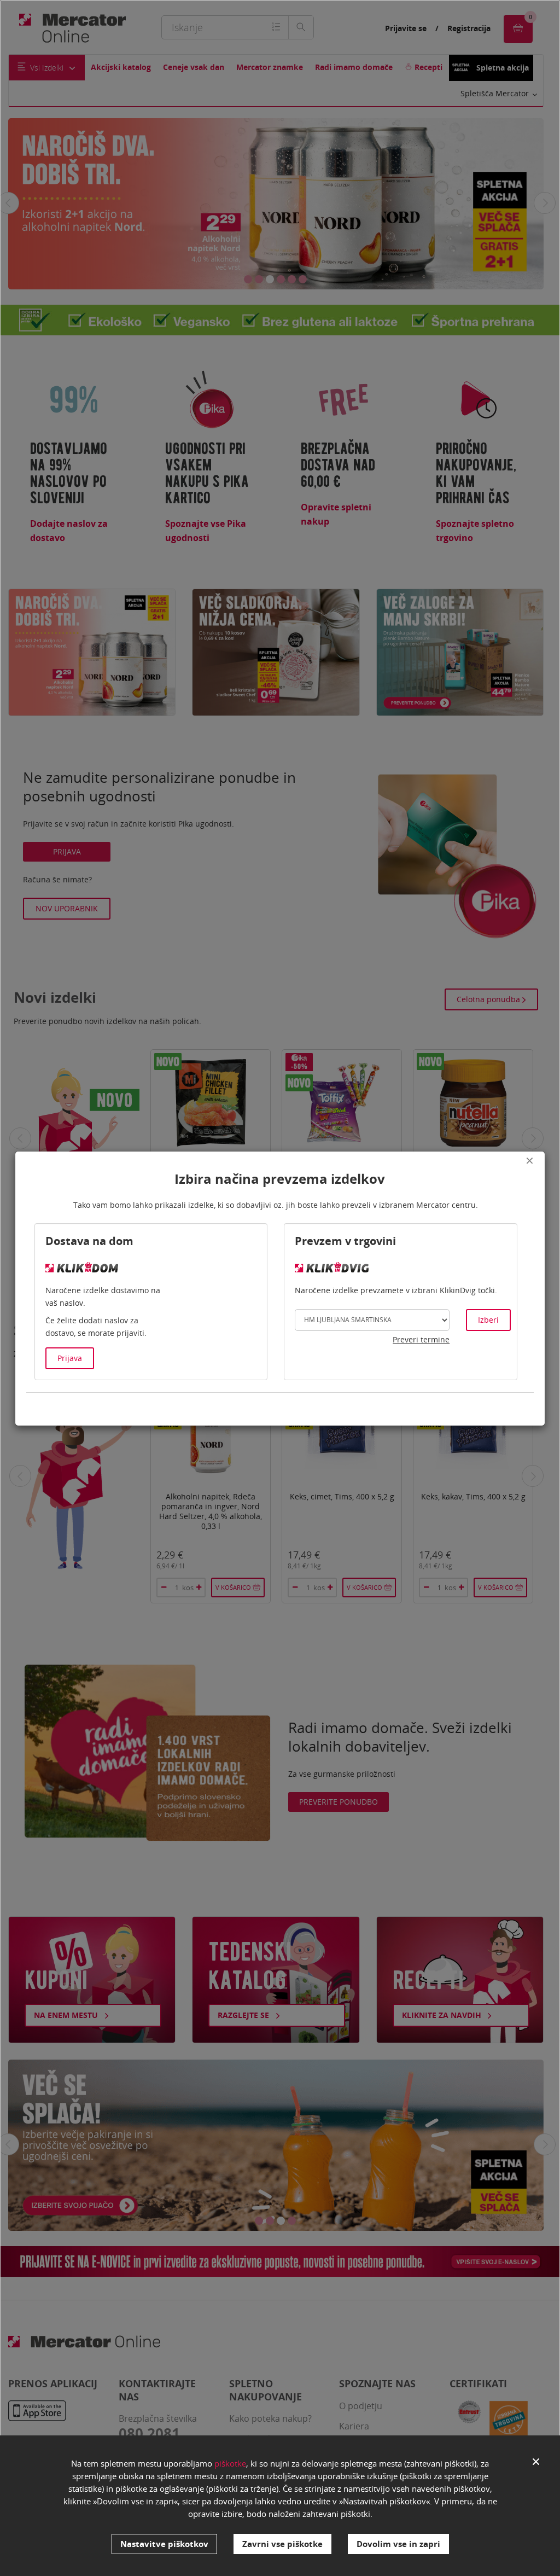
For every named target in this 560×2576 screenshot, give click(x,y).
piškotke (230, 2463)
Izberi (488, 1320)
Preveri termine (421, 1339)
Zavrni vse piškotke (282, 2544)
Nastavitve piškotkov (164, 2544)
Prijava (70, 1358)
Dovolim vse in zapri (398, 2544)
